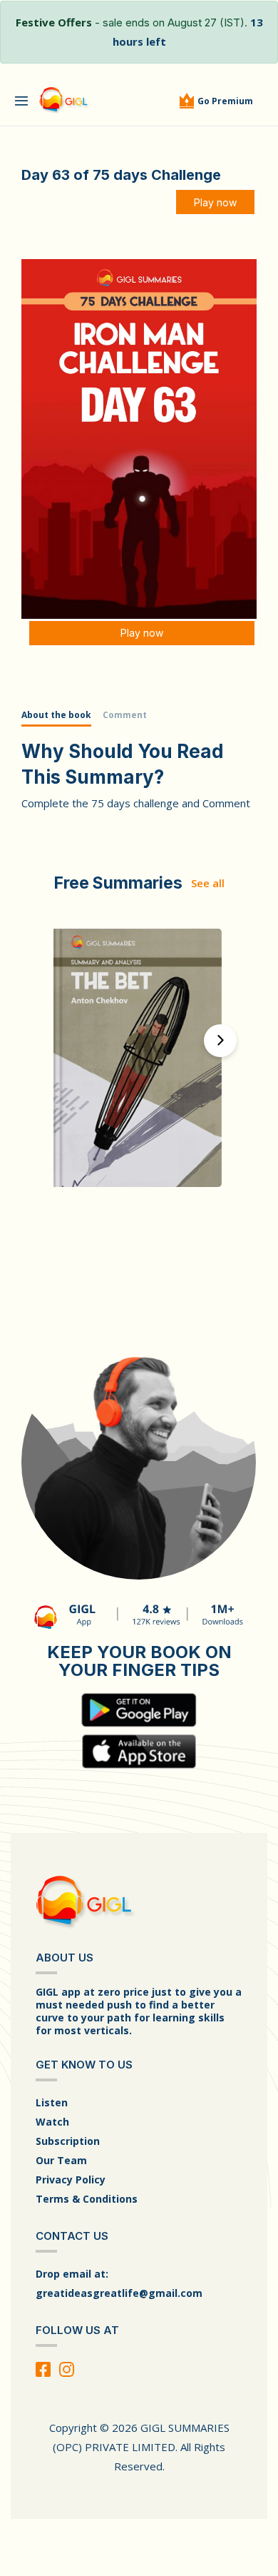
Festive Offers (54, 22)
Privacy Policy (71, 2180)
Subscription (68, 2141)
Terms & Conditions (87, 2199)
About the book (56, 715)
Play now (215, 202)
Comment (125, 715)
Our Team (61, 2160)
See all (208, 883)
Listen (52, 2102)
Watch (52, 2122)
